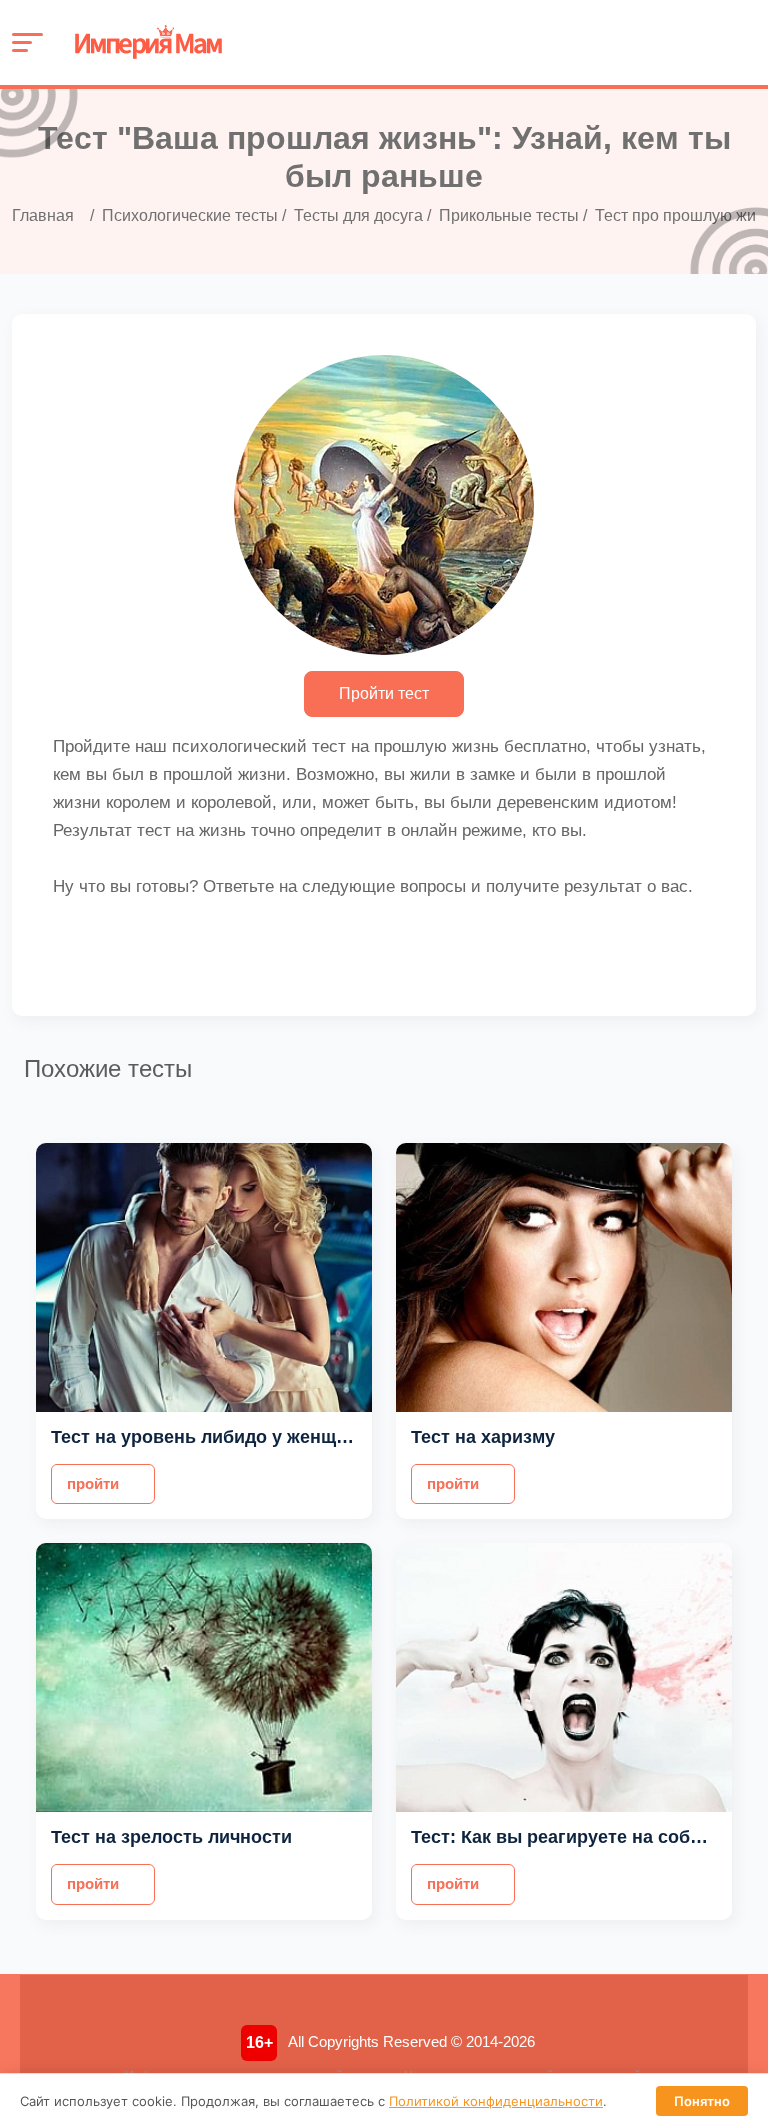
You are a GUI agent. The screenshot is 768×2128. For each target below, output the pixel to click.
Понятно (702, 2101)
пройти (93, 1483)
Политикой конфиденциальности (496, 2101)
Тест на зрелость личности (171, 1837)
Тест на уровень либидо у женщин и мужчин (249, 1437)
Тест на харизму (483, 1437)
